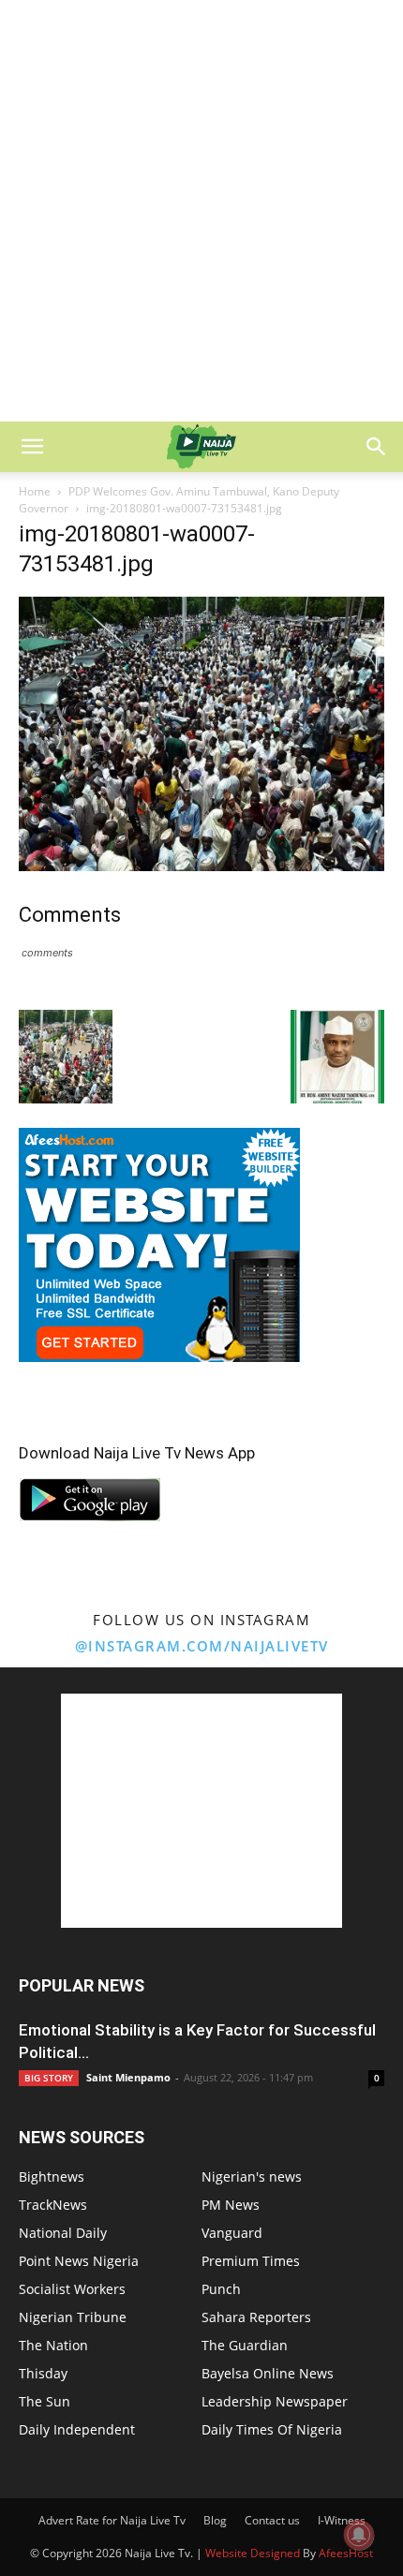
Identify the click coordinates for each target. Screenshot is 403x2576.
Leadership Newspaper (275, 2401)
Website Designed (253, 2553)
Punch (221, 2289)
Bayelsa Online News (268, 2373)
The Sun (45, 2401)
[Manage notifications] (359, 2535)
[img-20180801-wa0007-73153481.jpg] (201, 866)
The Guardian (245, 2345)
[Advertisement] (201, 211)
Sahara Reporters (256, 2317)
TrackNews (53, 2205)
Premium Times (251, 2261)
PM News (231, 2205)
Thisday (43, 2373)
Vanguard (232, 2233)
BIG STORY (49, 2078)
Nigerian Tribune (73, 2317)
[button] (32, 447)
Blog (215, 2520)
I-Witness (342, 2520)
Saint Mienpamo (128, 2077)
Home (35, 491)
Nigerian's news (252, 2176)
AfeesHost (346, 2553)
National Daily (63, 2233)
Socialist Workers (72, 2289)
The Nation (53, 2345)
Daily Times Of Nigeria (272, 2429)
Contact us (272, 2520)
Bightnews (52, 2176)
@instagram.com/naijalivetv (202, 1646)
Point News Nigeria (79, 2261)
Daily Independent (77, 2429)
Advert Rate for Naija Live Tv (112, 2520)
